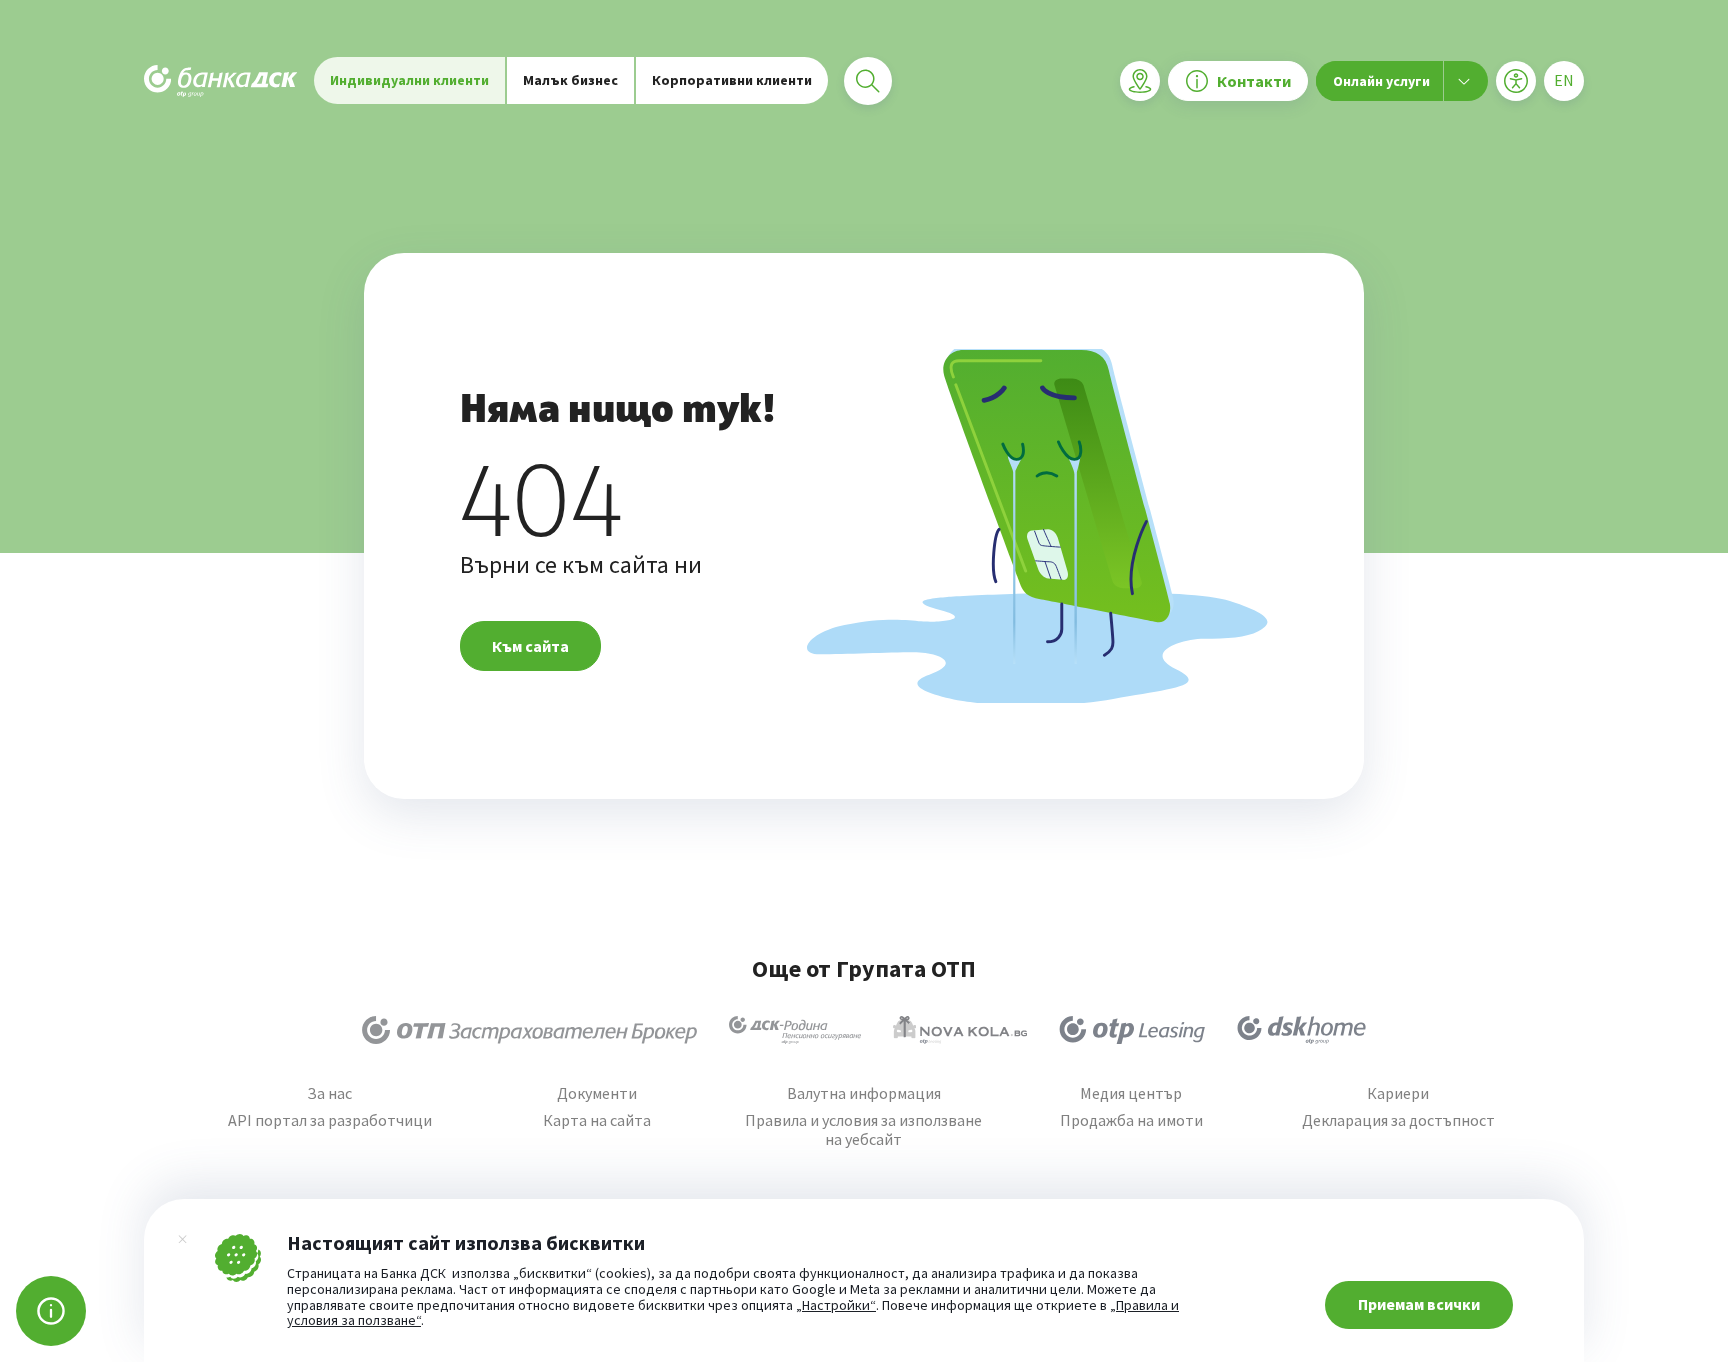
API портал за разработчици (330, 1120)
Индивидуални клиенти (409, 80)
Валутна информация (864, 1093)
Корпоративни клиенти (732, 80)
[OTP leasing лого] (1132, 1030)
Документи (597, 1093)
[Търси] (868, 81)
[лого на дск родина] (795, 1030)
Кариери (1398, 1093)
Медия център (1131, 1093)
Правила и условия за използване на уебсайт (863, 1130)
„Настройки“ (836, 1306)
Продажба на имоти (1131, 1120)
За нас (329, 1093)
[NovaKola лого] (960, 1030)
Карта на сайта (597, 1120)
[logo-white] (221, 80)
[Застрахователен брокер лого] (529, 1030)
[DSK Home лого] (1301, 1030)
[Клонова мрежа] (1140, 81)
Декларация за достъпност (1398, 1120)
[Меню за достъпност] (1516, 81)
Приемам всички (1419, 1304)
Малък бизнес (570, 80)
